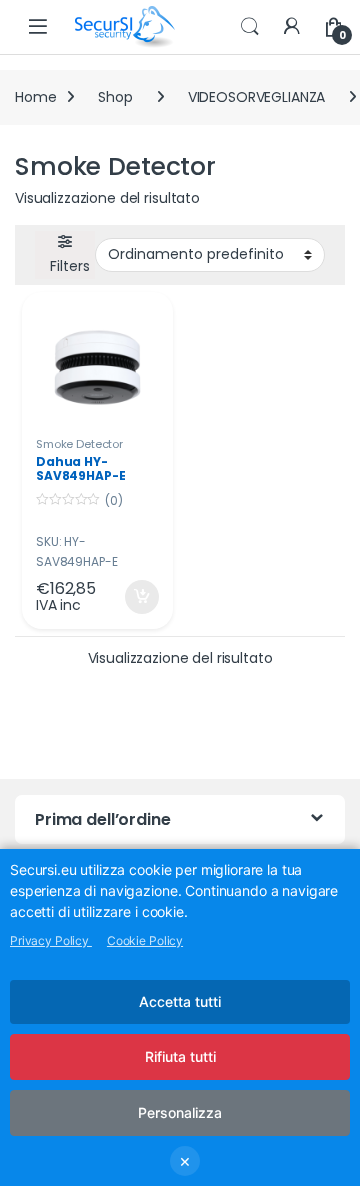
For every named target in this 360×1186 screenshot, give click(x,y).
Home (35, 97)
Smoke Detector (79, 444)
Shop (115, 97)
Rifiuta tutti (180, 1056)
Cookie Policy (145, 940)
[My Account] (292, 27)
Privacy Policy (51, 940)
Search (250, 27)
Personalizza (180, 1112)
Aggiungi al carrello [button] (129, 597)
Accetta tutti (180, 1001)
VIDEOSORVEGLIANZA (257, 97)
